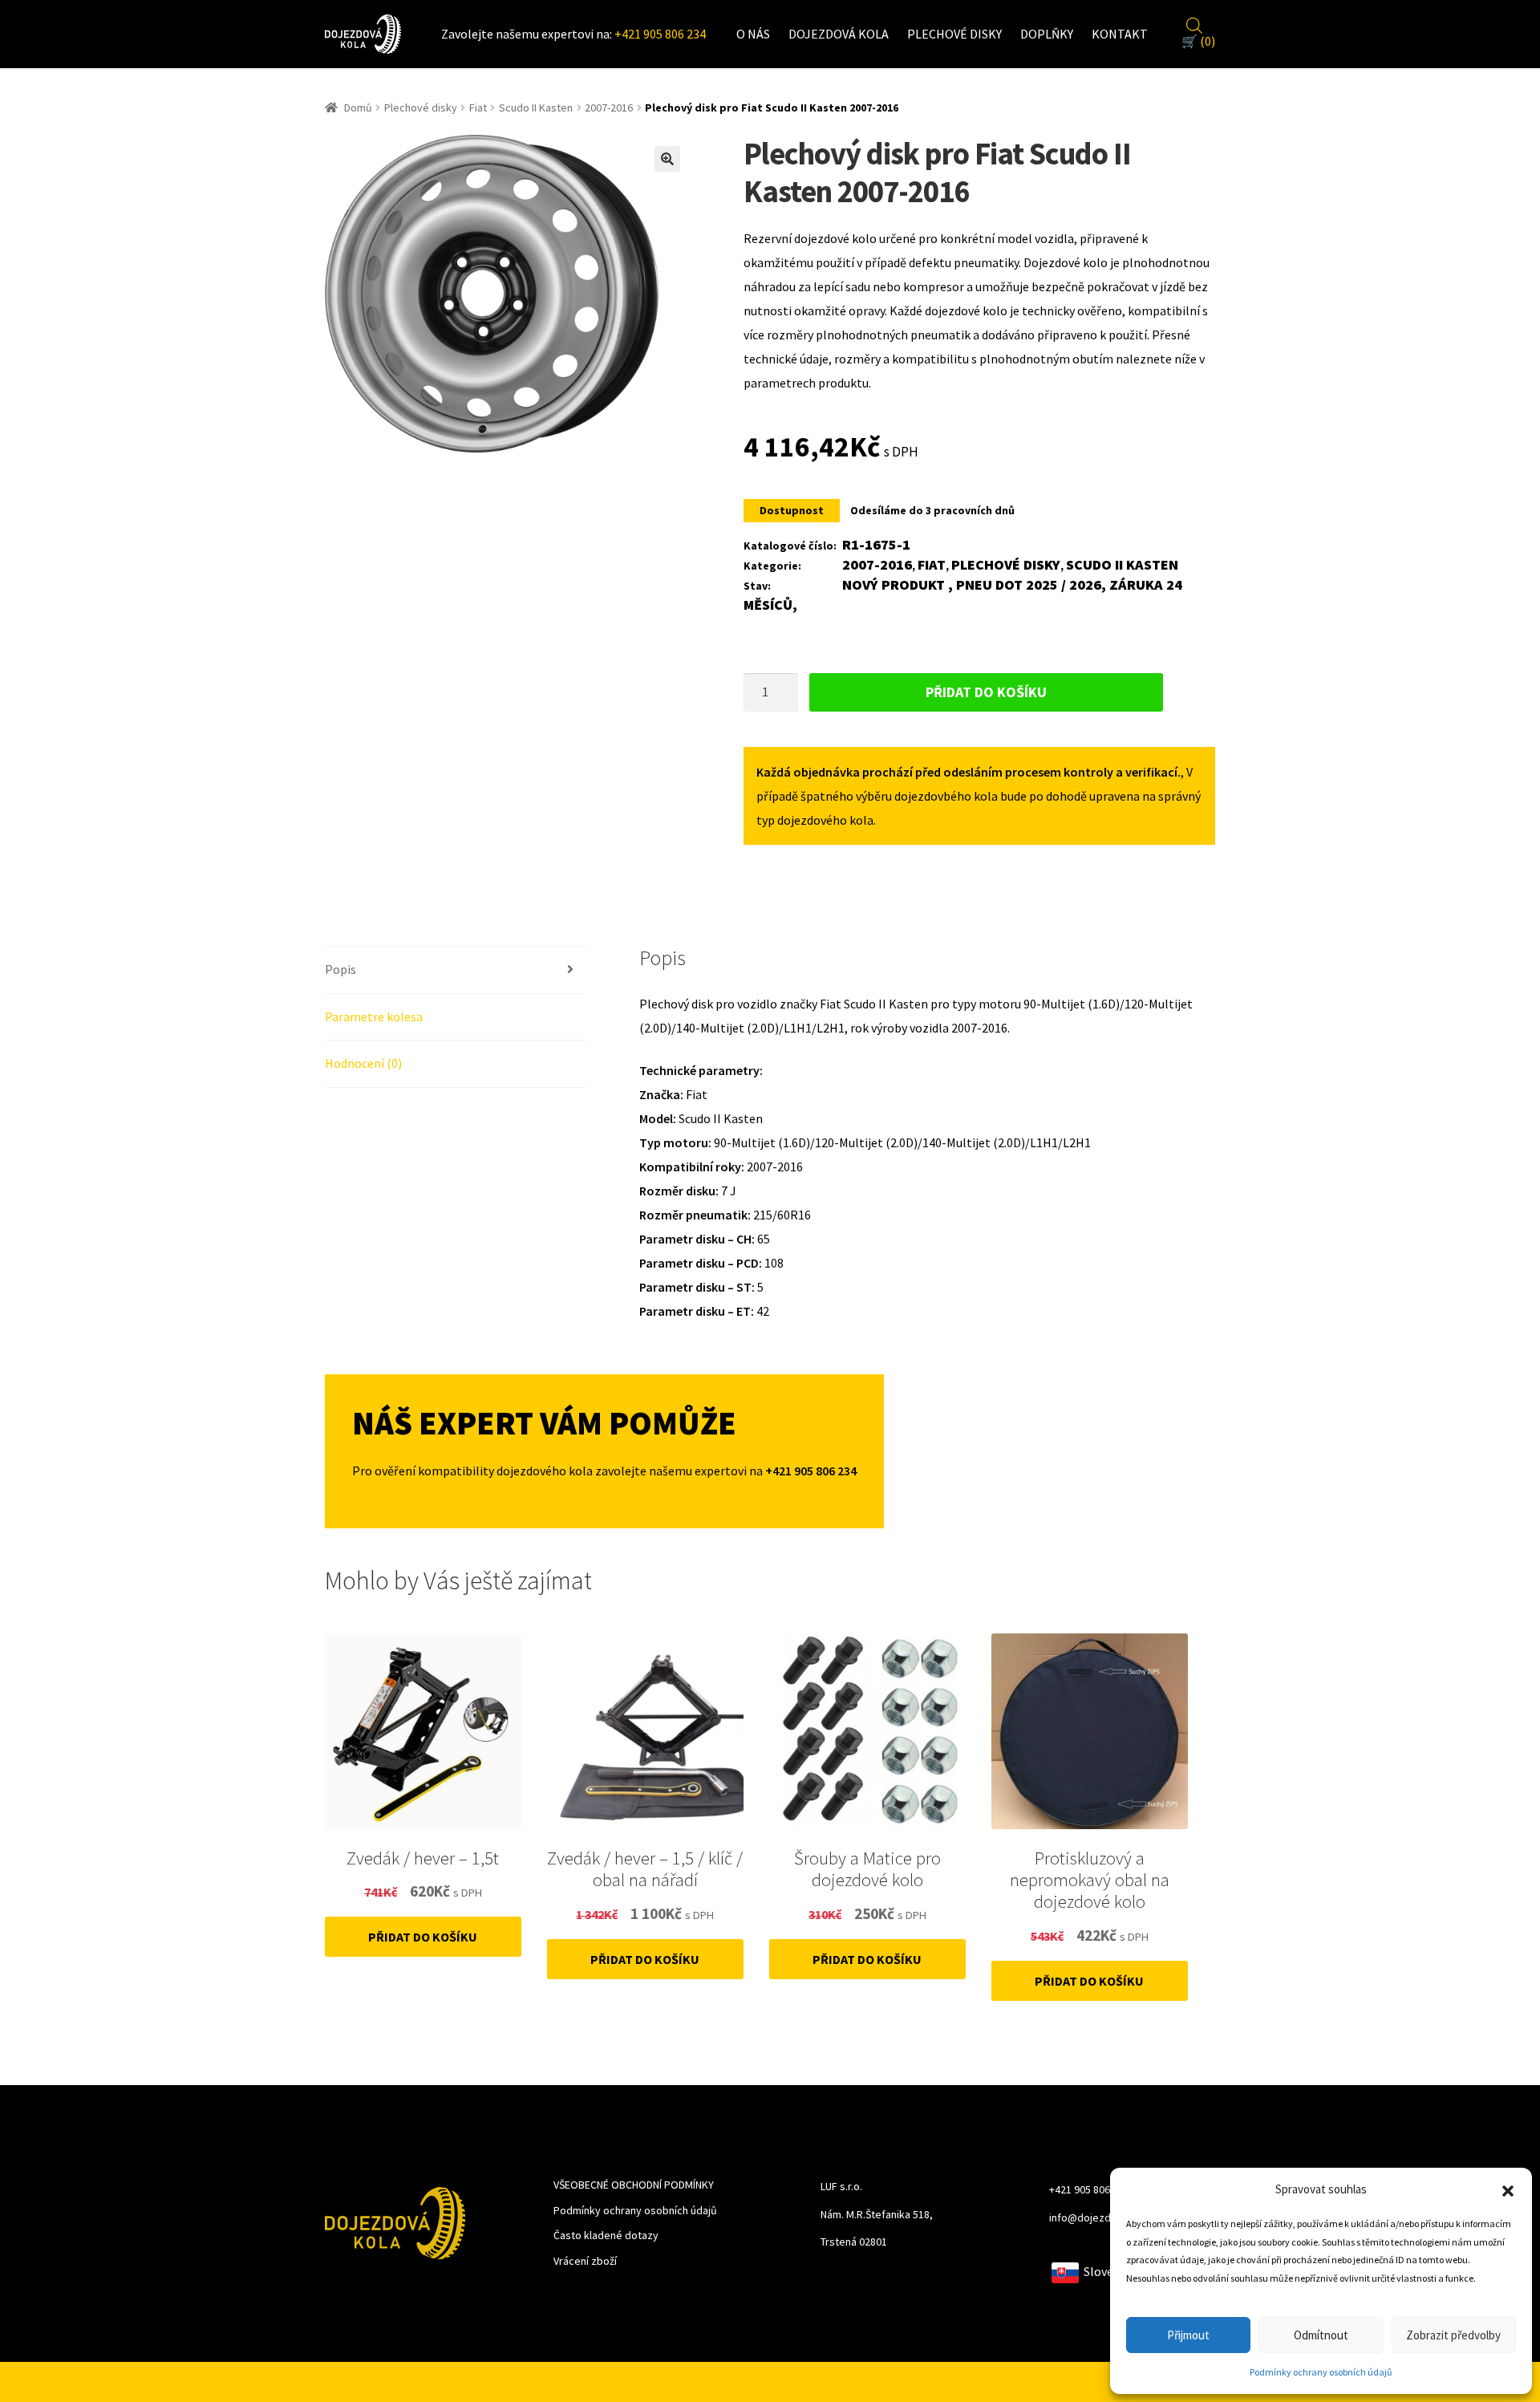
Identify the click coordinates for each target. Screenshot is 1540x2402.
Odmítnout (1321, 2335)
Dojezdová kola (839, 34)
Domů (358, 108)
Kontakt (1120, 34)
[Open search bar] (1194, 23)
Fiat (478, 108)
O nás (753, 34)
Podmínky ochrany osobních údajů (1321, 2372)
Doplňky (1047, 34)
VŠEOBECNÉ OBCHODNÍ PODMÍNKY (634, 2185)
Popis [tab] (340, 969)
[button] (1508, 2189)
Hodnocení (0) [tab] (363, 1063)
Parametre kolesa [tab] (374, 1016)
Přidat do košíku (986, 692)
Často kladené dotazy (606, 2235)
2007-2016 (609, 108)
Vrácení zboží (585, 2261)
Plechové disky (954, 34)
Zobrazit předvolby (1453, 2335)
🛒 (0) (1198, 41)
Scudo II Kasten (536, 108)
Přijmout (1188, 2335)
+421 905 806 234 (660, 34)
